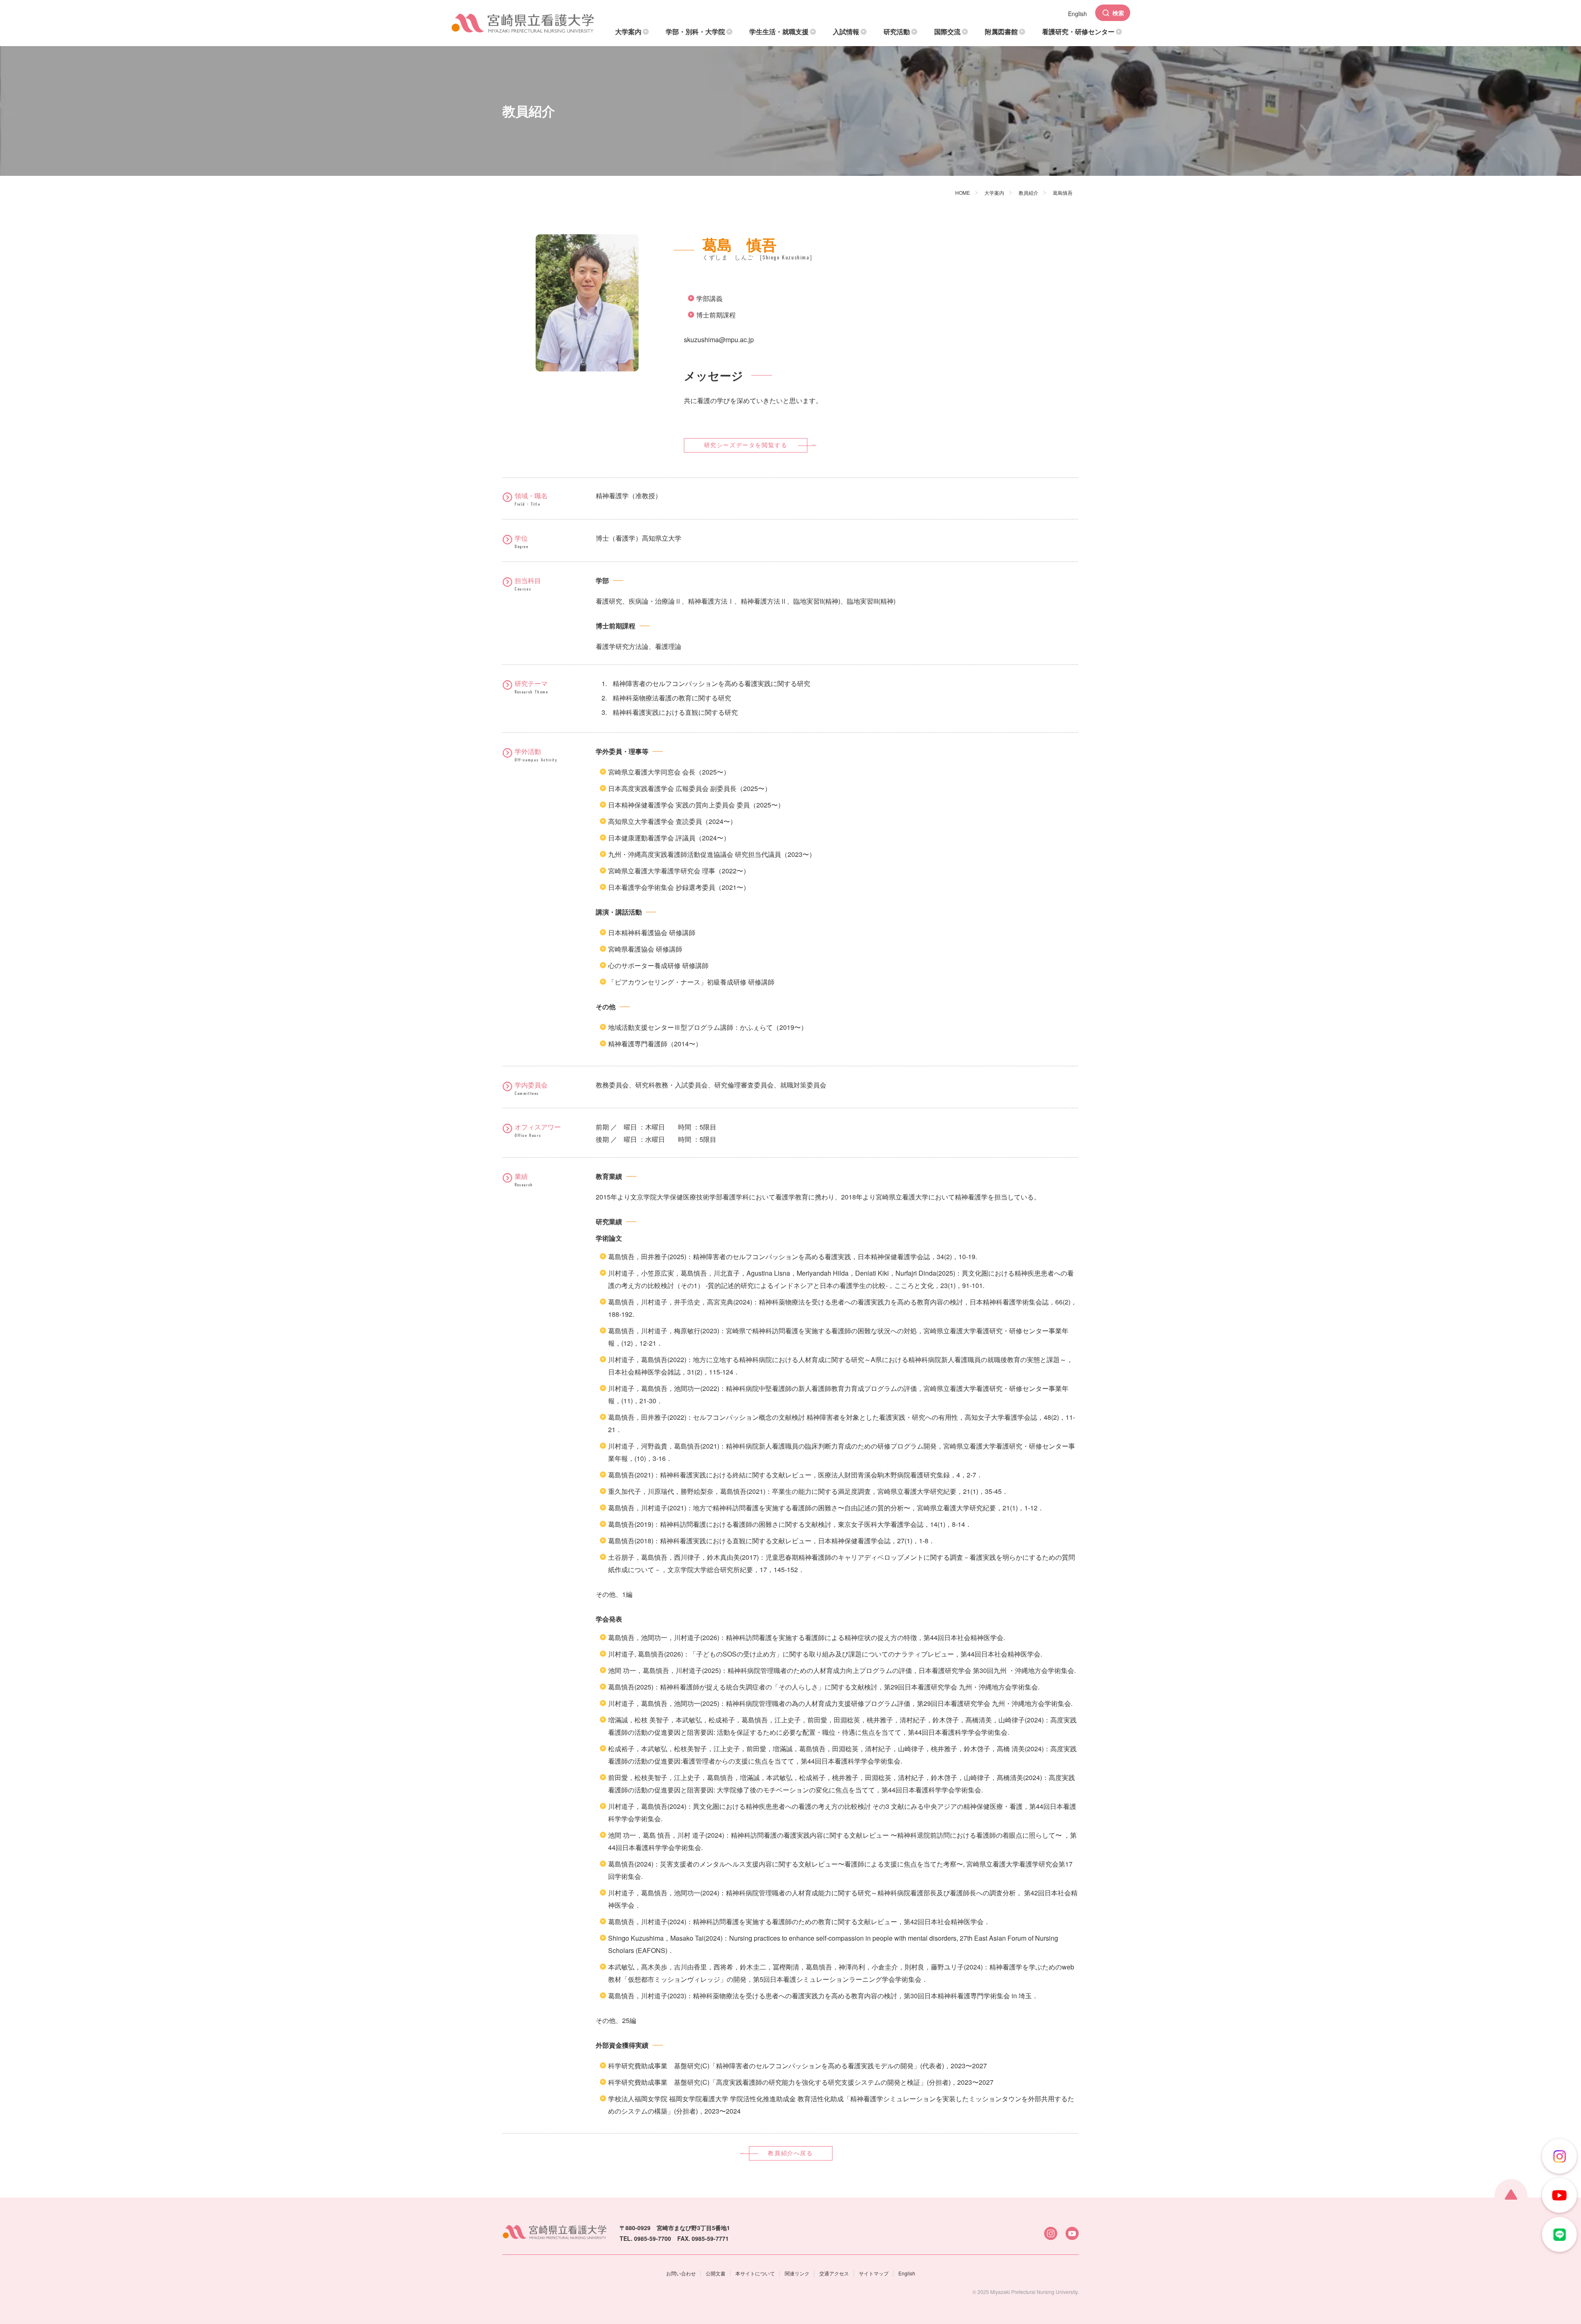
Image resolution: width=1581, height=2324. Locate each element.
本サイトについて (755, 2273)
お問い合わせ (681, 2273)
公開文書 (716, 2273)
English (907, 2273)
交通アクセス (834, 2273)
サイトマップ (874, 2273)
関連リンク (797, 2273)
